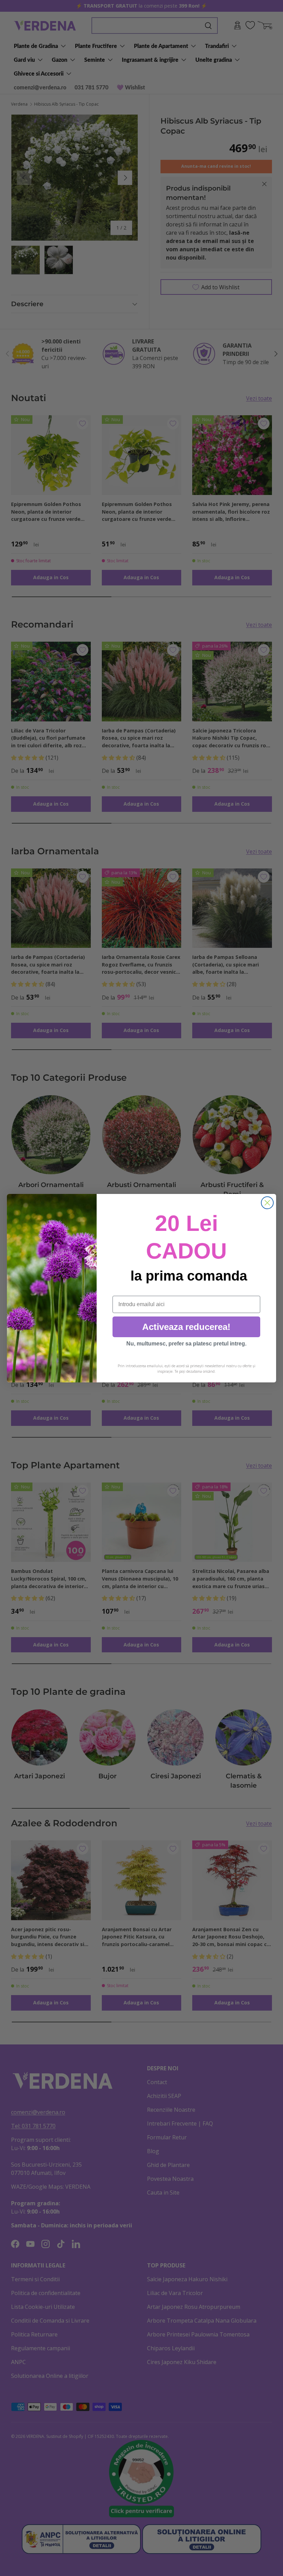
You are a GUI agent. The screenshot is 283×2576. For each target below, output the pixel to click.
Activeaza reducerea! (186, 1327)
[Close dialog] (267, 1203)
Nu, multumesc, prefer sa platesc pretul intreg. (186, 1344)
